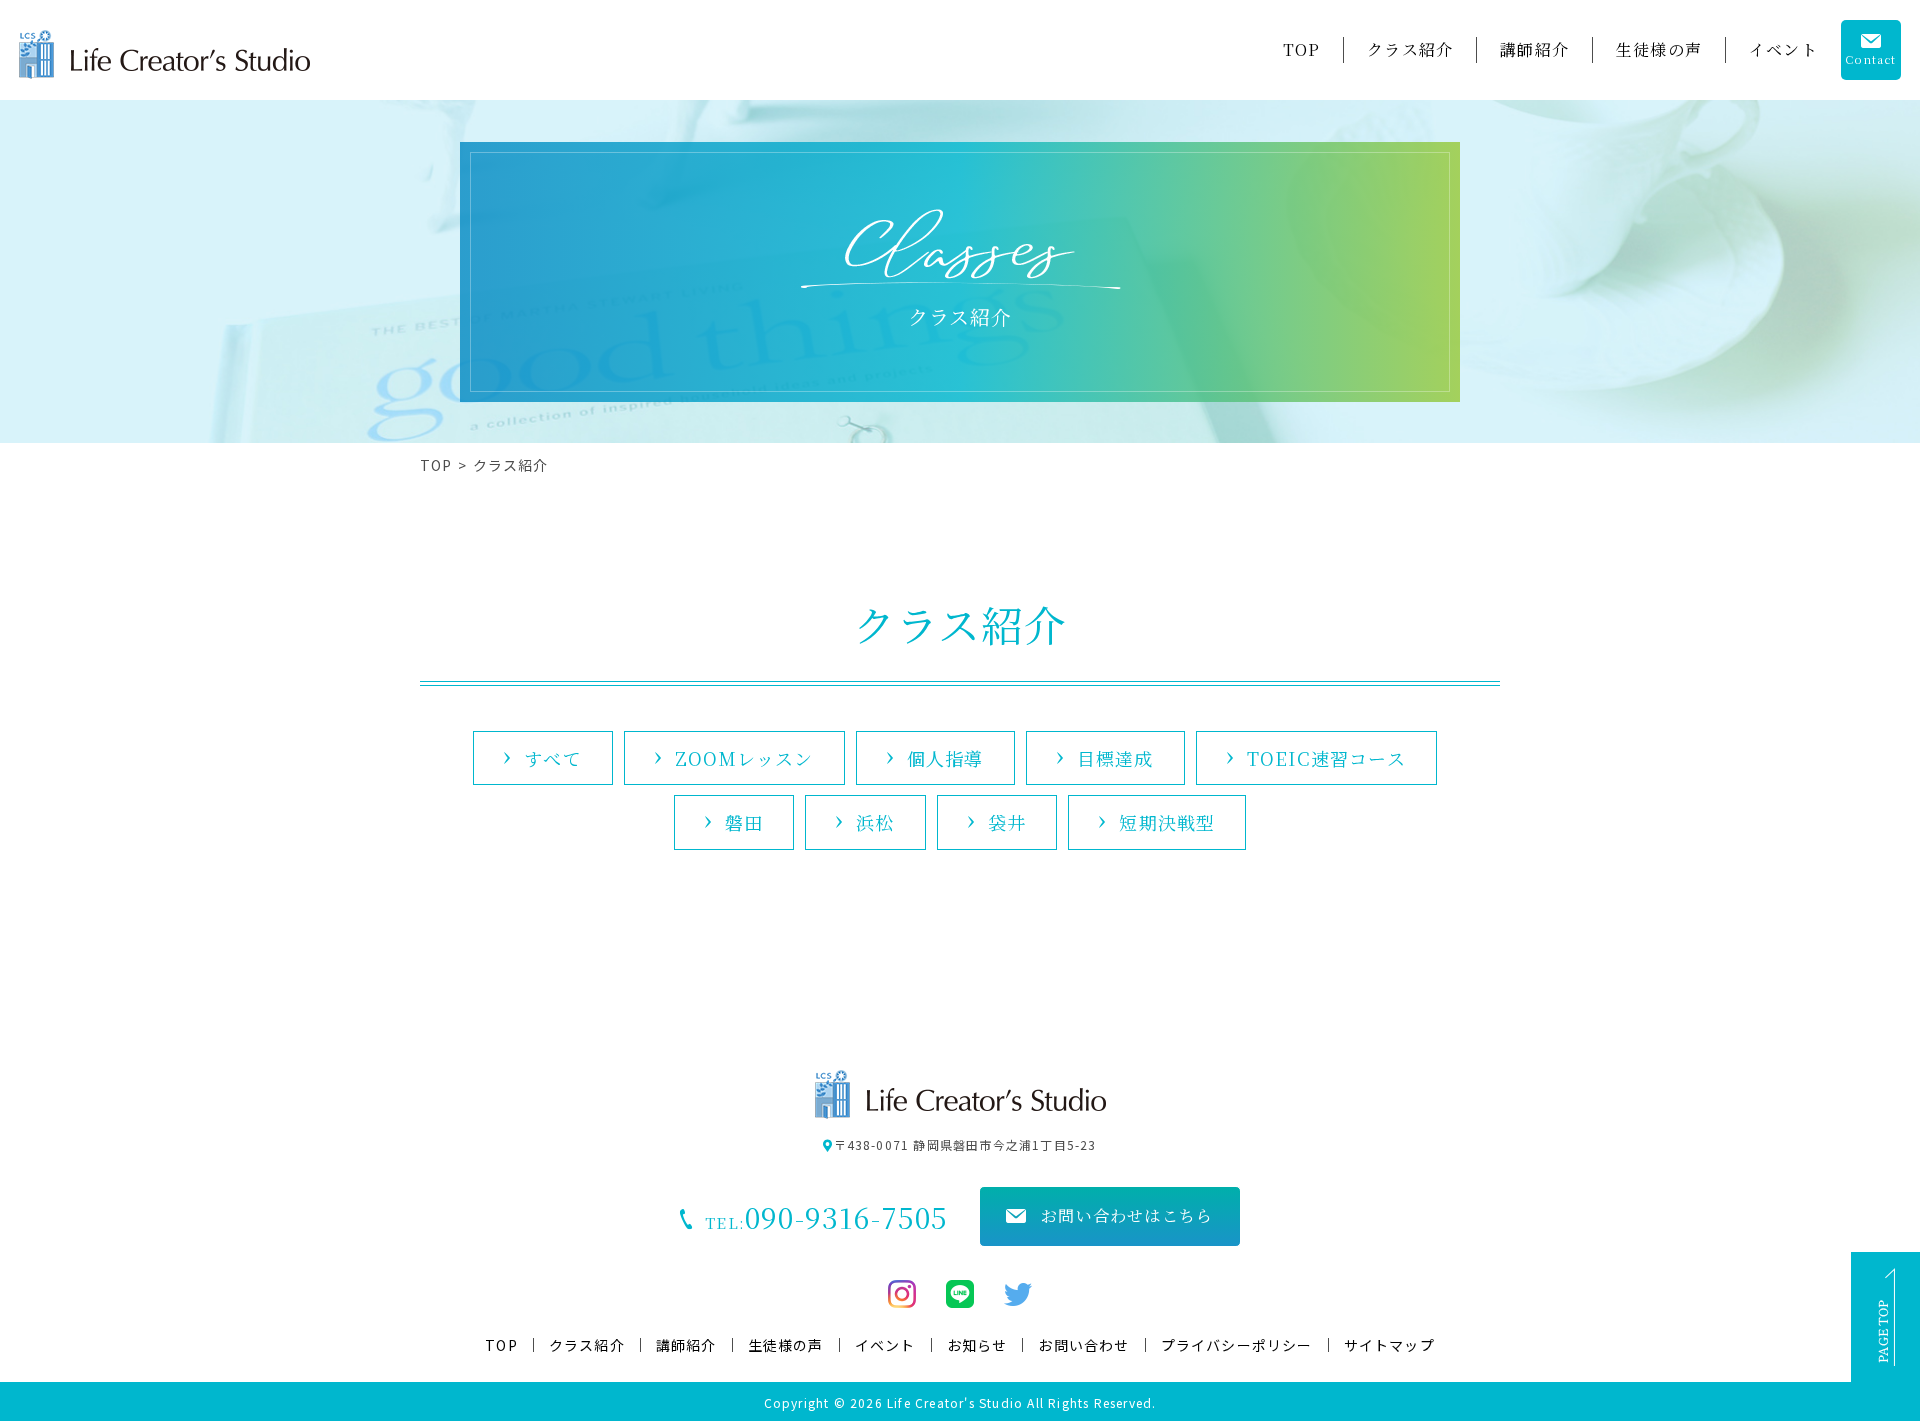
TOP (436, 465)
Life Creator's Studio (957, 1402)
